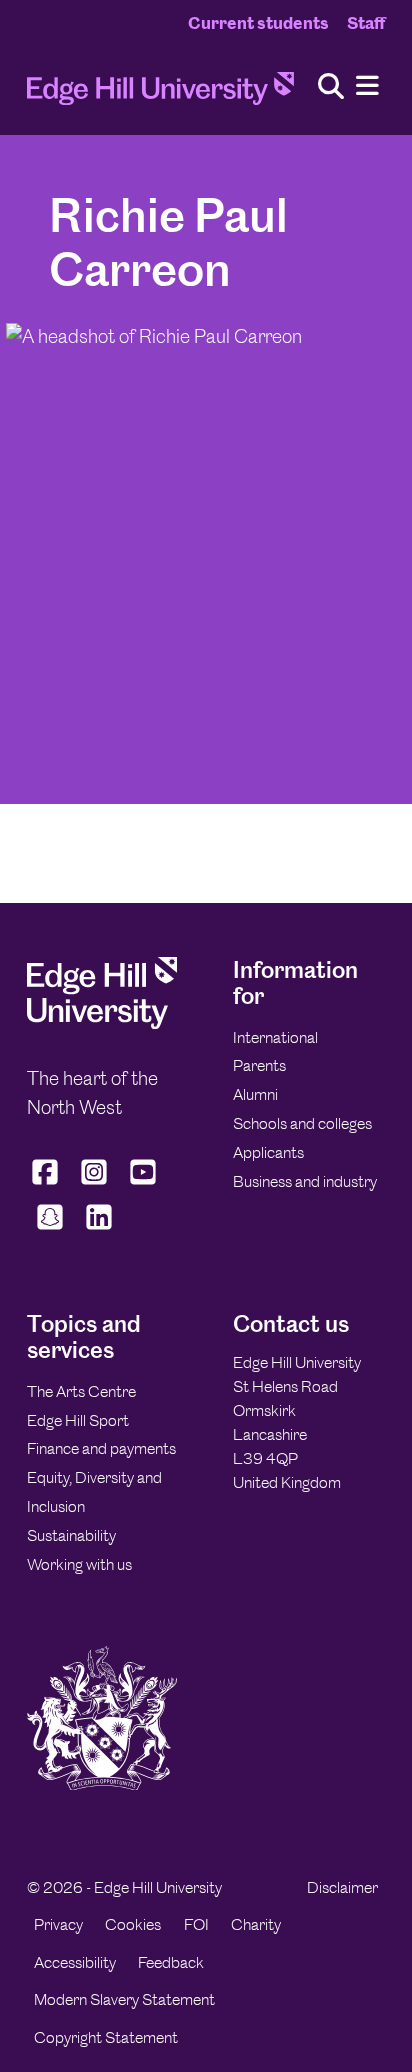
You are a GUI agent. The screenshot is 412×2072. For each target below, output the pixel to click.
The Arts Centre (81, 1391)
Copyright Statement (106, 2037)
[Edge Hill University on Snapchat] (49, 1230)
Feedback (171, 1962)
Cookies (133, 1924)
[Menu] (367, 86)
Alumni (255, 1094)
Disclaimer (342, 1887)
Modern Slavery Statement (124, 1999)
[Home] (160, 94)
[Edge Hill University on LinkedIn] (98, 1230)
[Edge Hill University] (102, 1023)
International (275, 1037)
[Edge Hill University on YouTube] (143, 1185)
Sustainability (71, 1535)
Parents (259, 1065)
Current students (258, 23)
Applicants (268, 1152)
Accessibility (75, 1962)
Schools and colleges (302, 1123)
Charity (256, 1924)
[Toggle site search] (331, 87)
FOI (196, 1924)
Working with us (79, 1564)
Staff (366, 23)
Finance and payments (101, 1448)
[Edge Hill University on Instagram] (94, 1185)
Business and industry (305, 1181)
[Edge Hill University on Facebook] (47, 1185)
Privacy (58, 1924)
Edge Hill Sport (78, 1420)
